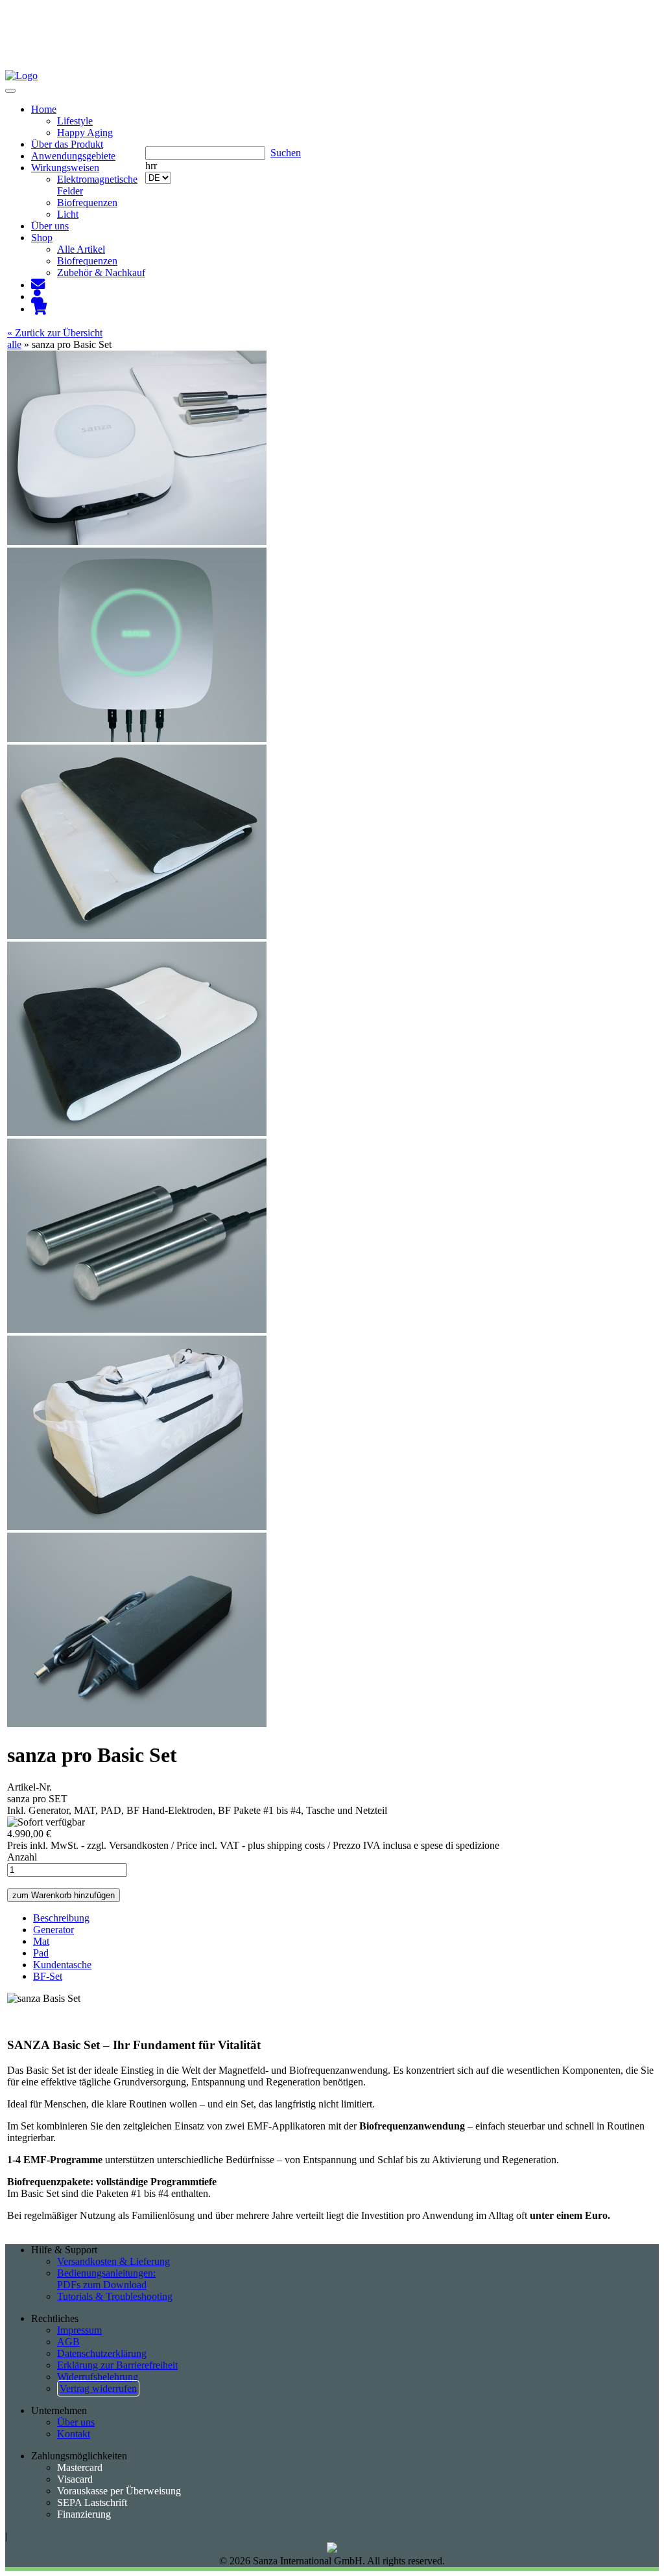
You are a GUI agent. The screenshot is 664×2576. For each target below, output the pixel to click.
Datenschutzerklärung (102, 2353)
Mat (41, 1941)
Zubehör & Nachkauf (101, 273)
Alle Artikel (81, 249)
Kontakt (74, 2434)
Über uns (76, 2422)
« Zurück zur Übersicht (55, 333)
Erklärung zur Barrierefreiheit (117, 2365)
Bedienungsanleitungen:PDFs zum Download (106, 2279)
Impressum (79, 2330)
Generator (53, 1930)
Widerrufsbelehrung (98, 2377)
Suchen (286, 153)
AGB (68, 2342)
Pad (41, 1953)
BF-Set (48, 1976)
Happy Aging (85, 133)
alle (14, 344)
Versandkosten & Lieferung (113, 2261)
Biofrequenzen (87, 203)
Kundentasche (62, 1965)
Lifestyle (75, 121)
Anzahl (22, 1857)
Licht (68, 214)
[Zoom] (137, 541)
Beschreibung (61, 1918)
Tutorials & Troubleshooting (115, 2296)
